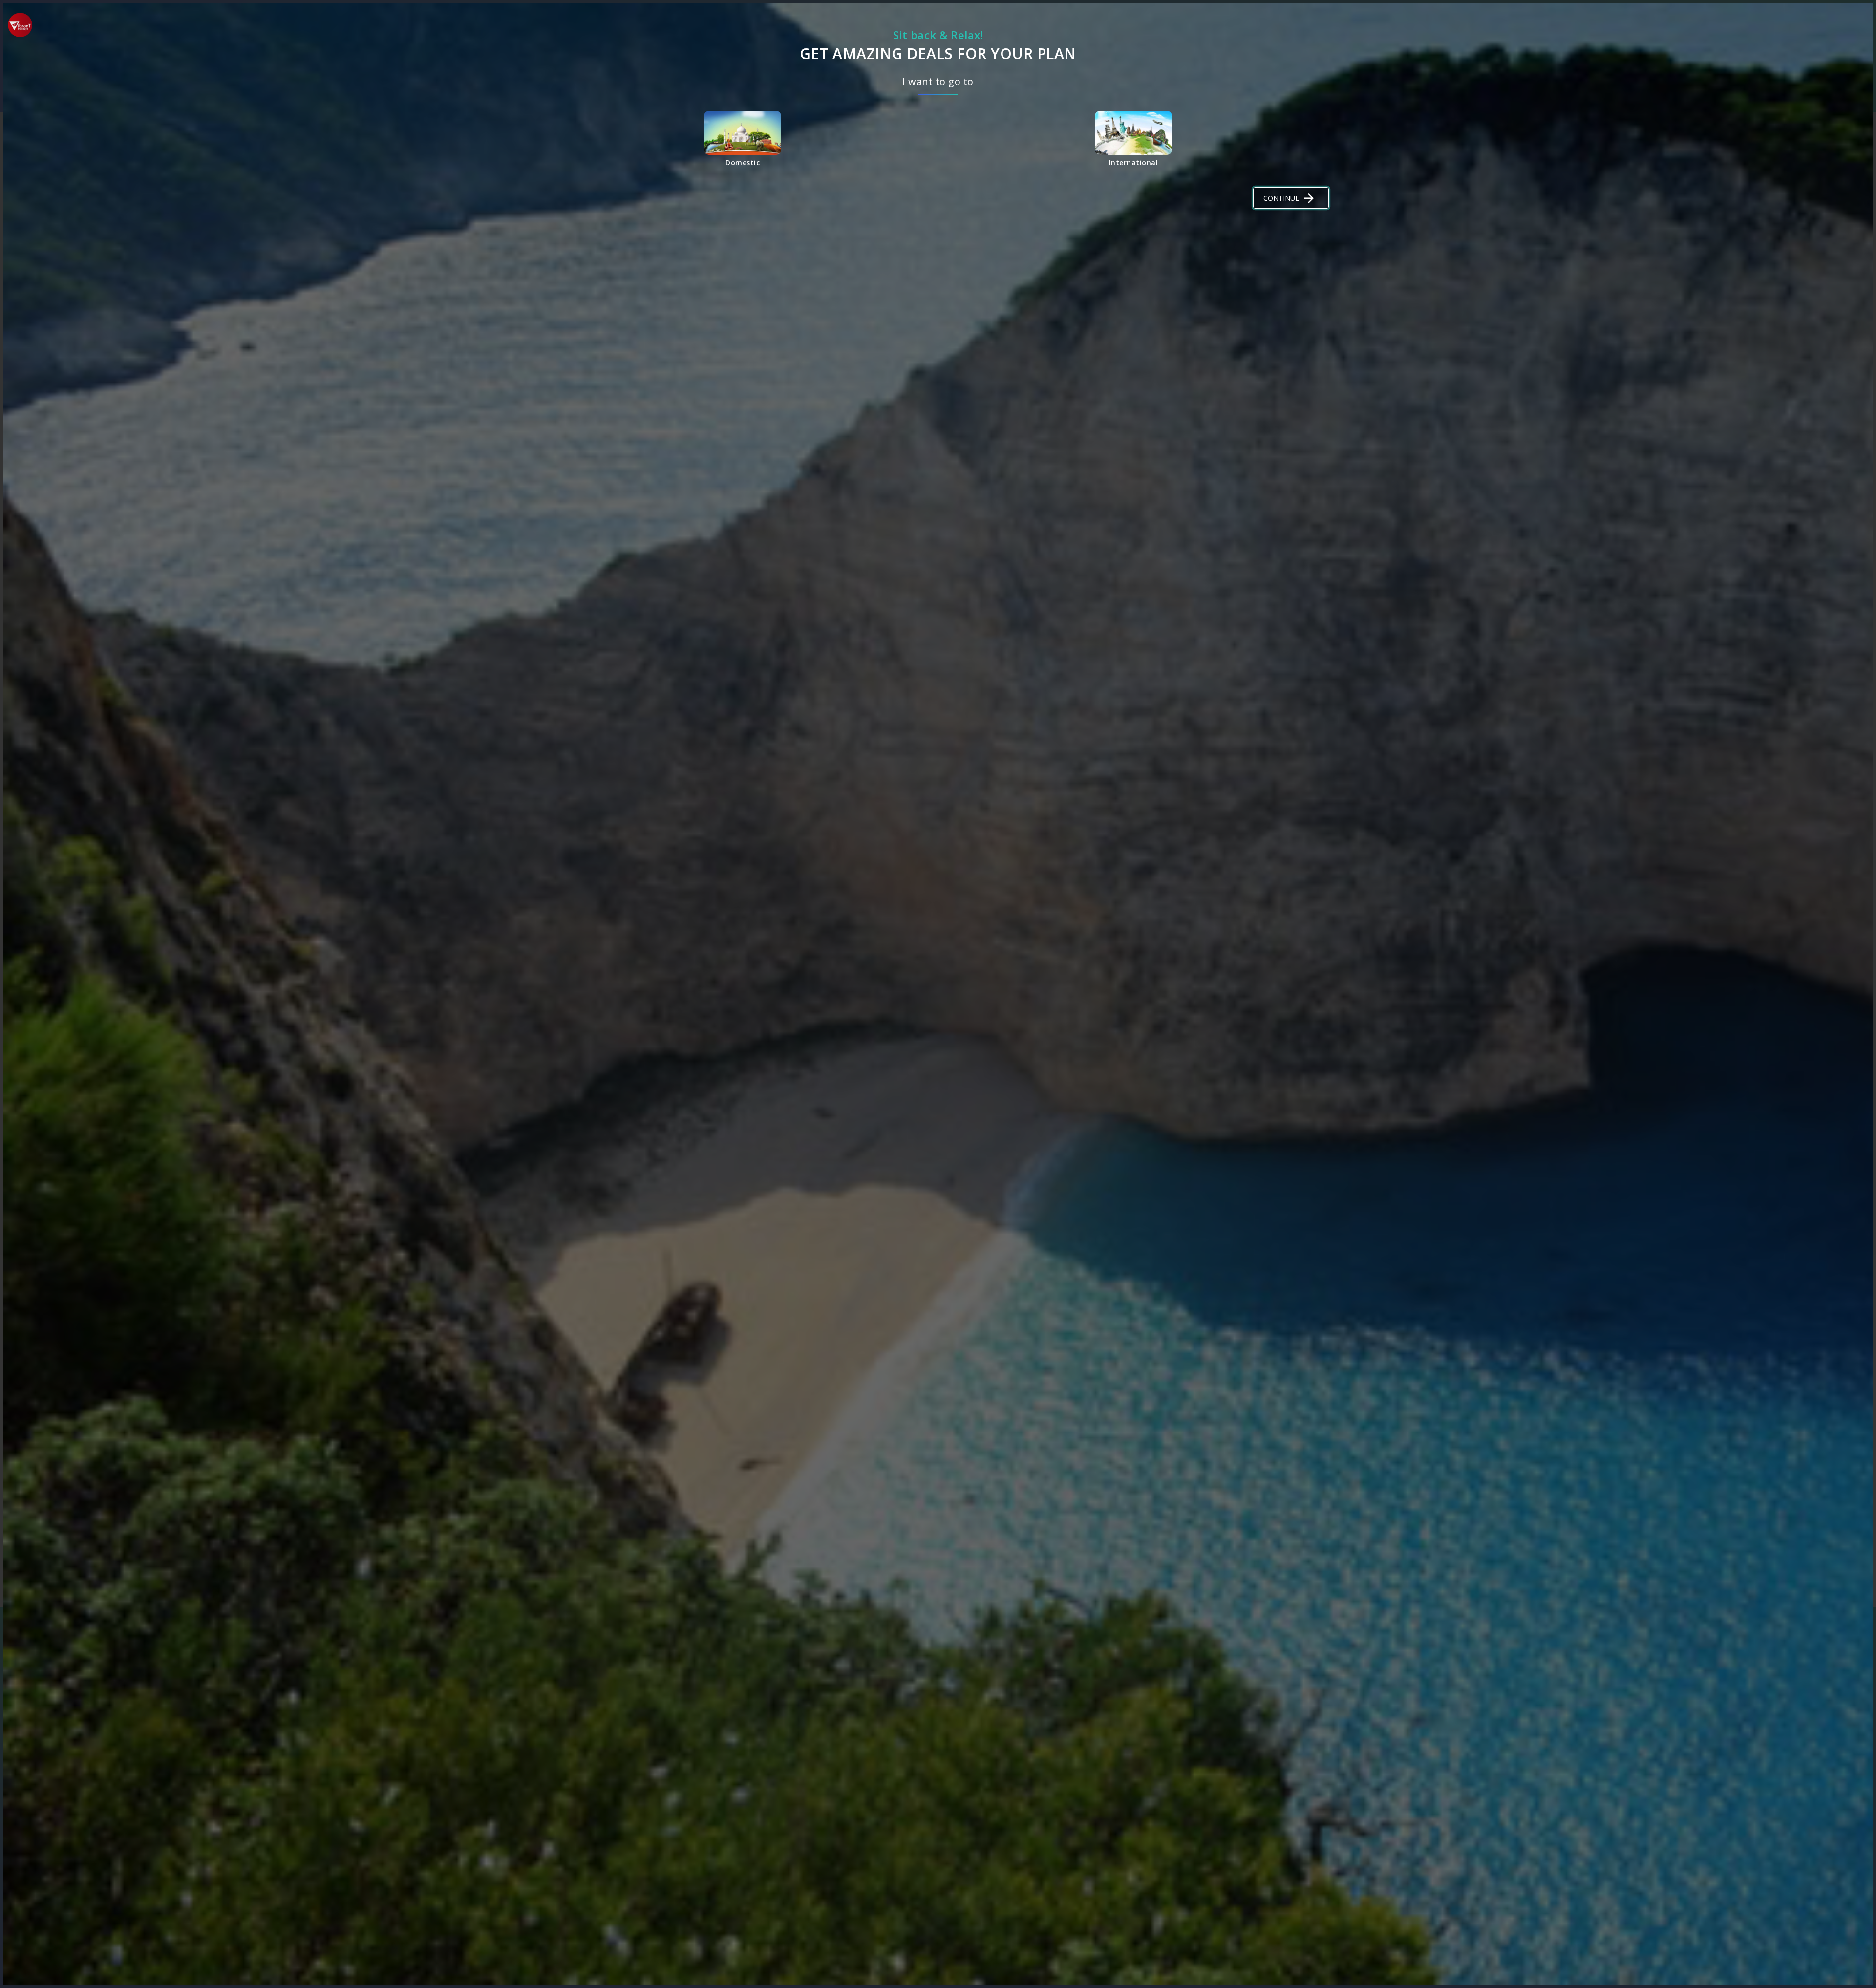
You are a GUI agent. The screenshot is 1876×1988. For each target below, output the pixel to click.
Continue (1281, 198)
